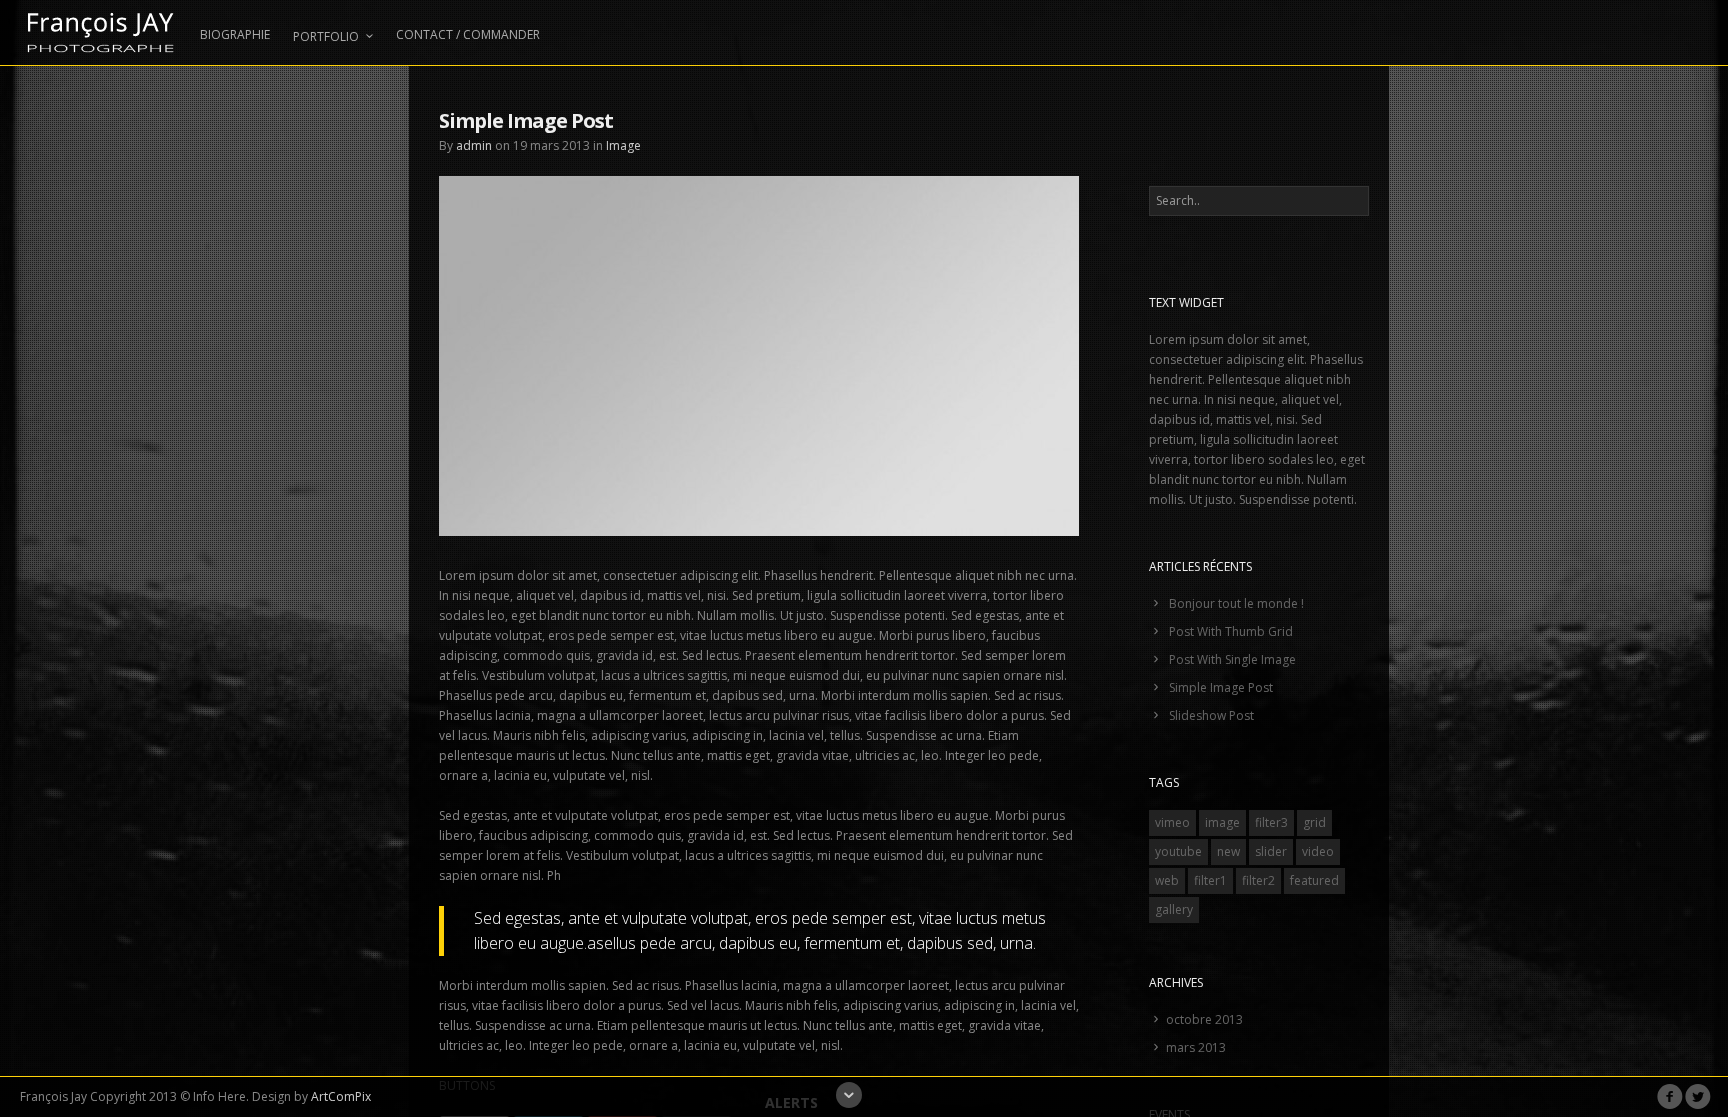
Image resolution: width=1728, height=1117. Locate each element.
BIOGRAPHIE (235, 35)
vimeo (1172, 822)
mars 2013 (1196, 1047)
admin (474, 145)
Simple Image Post (1221, 687)
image (1222, 822)
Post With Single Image (1232, 659)
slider (1271, 851)
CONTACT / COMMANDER (468, 35)
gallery (1174, 909)
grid (1314, 822)
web (1167, 880)
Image (623, 145)
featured (1314, 880)
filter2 (1258, 880)
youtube (1178, 851)
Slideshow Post (1211, 715)
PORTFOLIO (326, 36)
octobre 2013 (1204, 1019)
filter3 (1271, 822)
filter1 (1210, 880)
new (1228, 851)
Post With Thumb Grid (1231, 631)
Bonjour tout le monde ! (1236, 603)
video (1318, 851)
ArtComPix (341, 1096)
